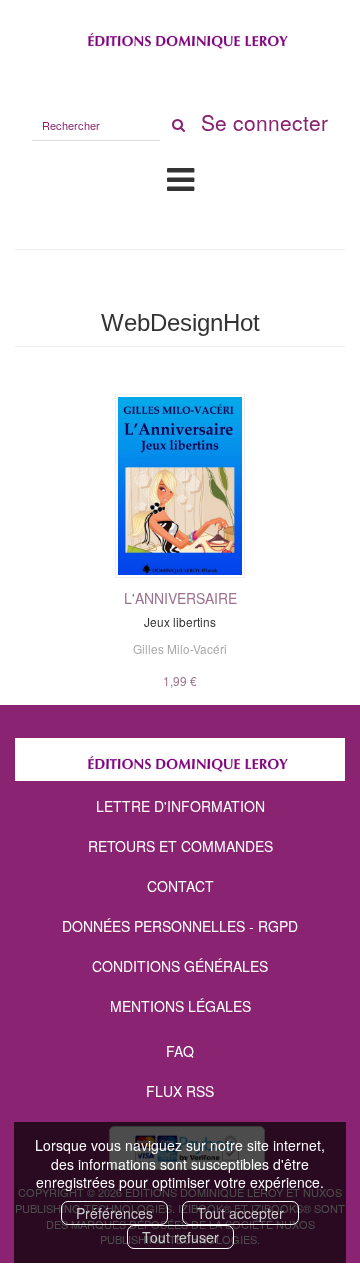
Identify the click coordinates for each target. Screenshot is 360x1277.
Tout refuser (180, 1237)
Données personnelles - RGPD (180, 926)
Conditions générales (180, 966)
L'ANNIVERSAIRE (180, 598)
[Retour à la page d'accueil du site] (180, 36)
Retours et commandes (180, 846)
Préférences (114, 1213)
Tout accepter (240, 1213)
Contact (180, 886)
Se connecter (264, 122)
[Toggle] (180, 178)
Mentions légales (180, 1006)
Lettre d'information (180, 806)
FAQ (180, 1051)
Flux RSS (180, 1091)
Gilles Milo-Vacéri (180, 648)
